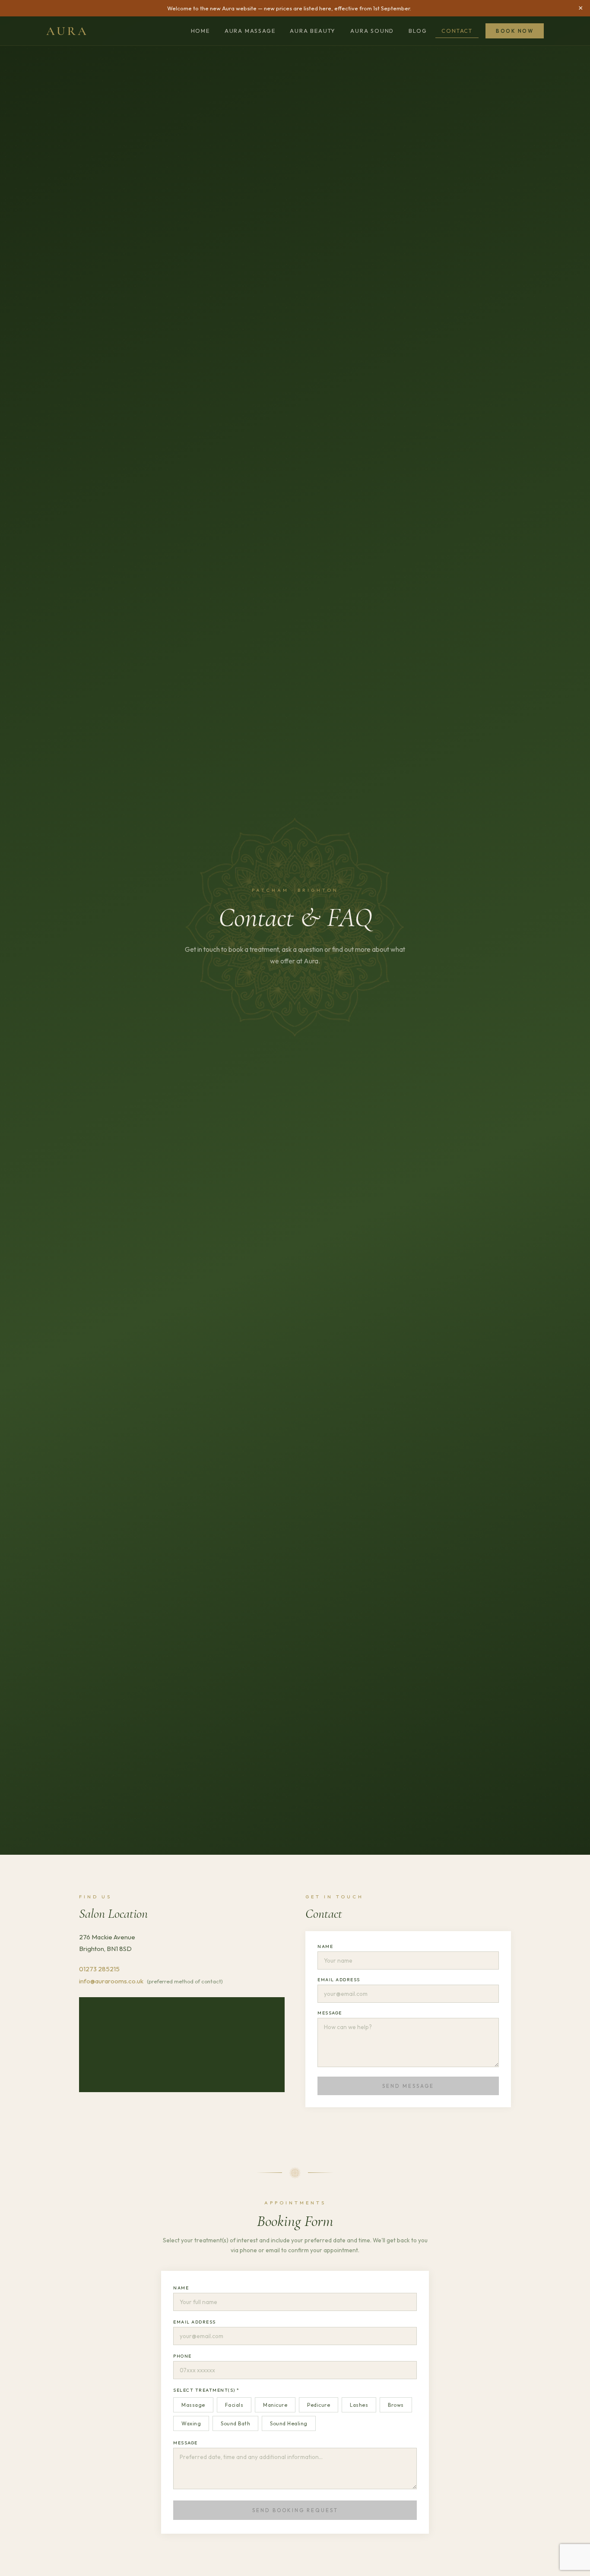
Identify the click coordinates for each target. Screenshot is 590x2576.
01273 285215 (99, 1969)
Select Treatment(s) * (206, 2390)
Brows (396, 2405)
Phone (182, 2356)
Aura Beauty (313, 31)
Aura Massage (250, 31)
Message (330, 2013)
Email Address (339, 1979)
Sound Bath (235, 2423)
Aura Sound (372, 31)
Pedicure (319, 2405)
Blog (418, 31)
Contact (457, 31)
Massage (193, 2405)
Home (200, 31)
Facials (234, 2405)
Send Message (408, 2086)
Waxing (191, 2423)
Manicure (275, 2405)
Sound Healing (289, 2423)
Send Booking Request (295, 2510)
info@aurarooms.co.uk (111, 1981)
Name (325, 1946)
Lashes (359, 2405)
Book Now (515, 31)
